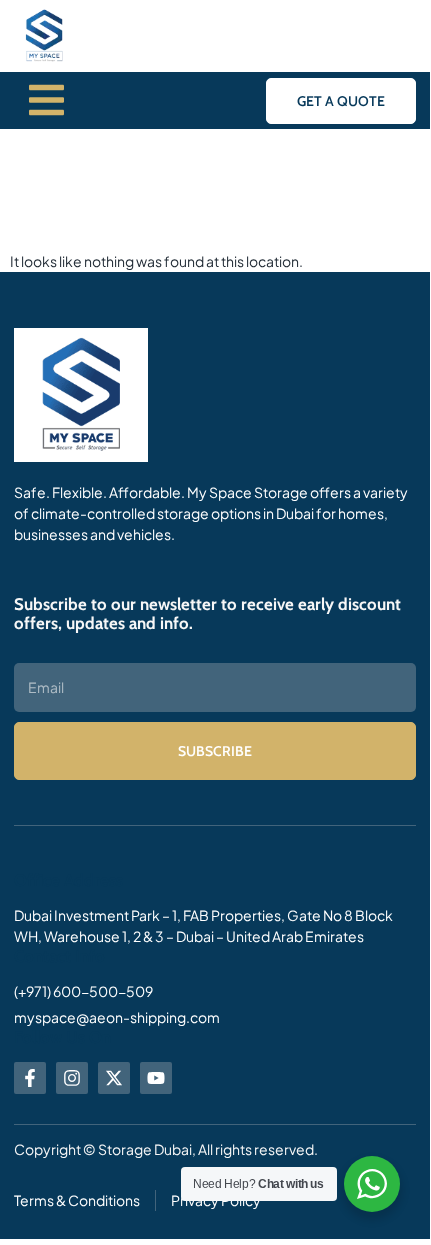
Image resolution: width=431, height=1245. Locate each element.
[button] (341, 101)
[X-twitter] (114, 1078)
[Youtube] (156, 1078)
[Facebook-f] (30, 1078)
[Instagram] (72, 1078)
